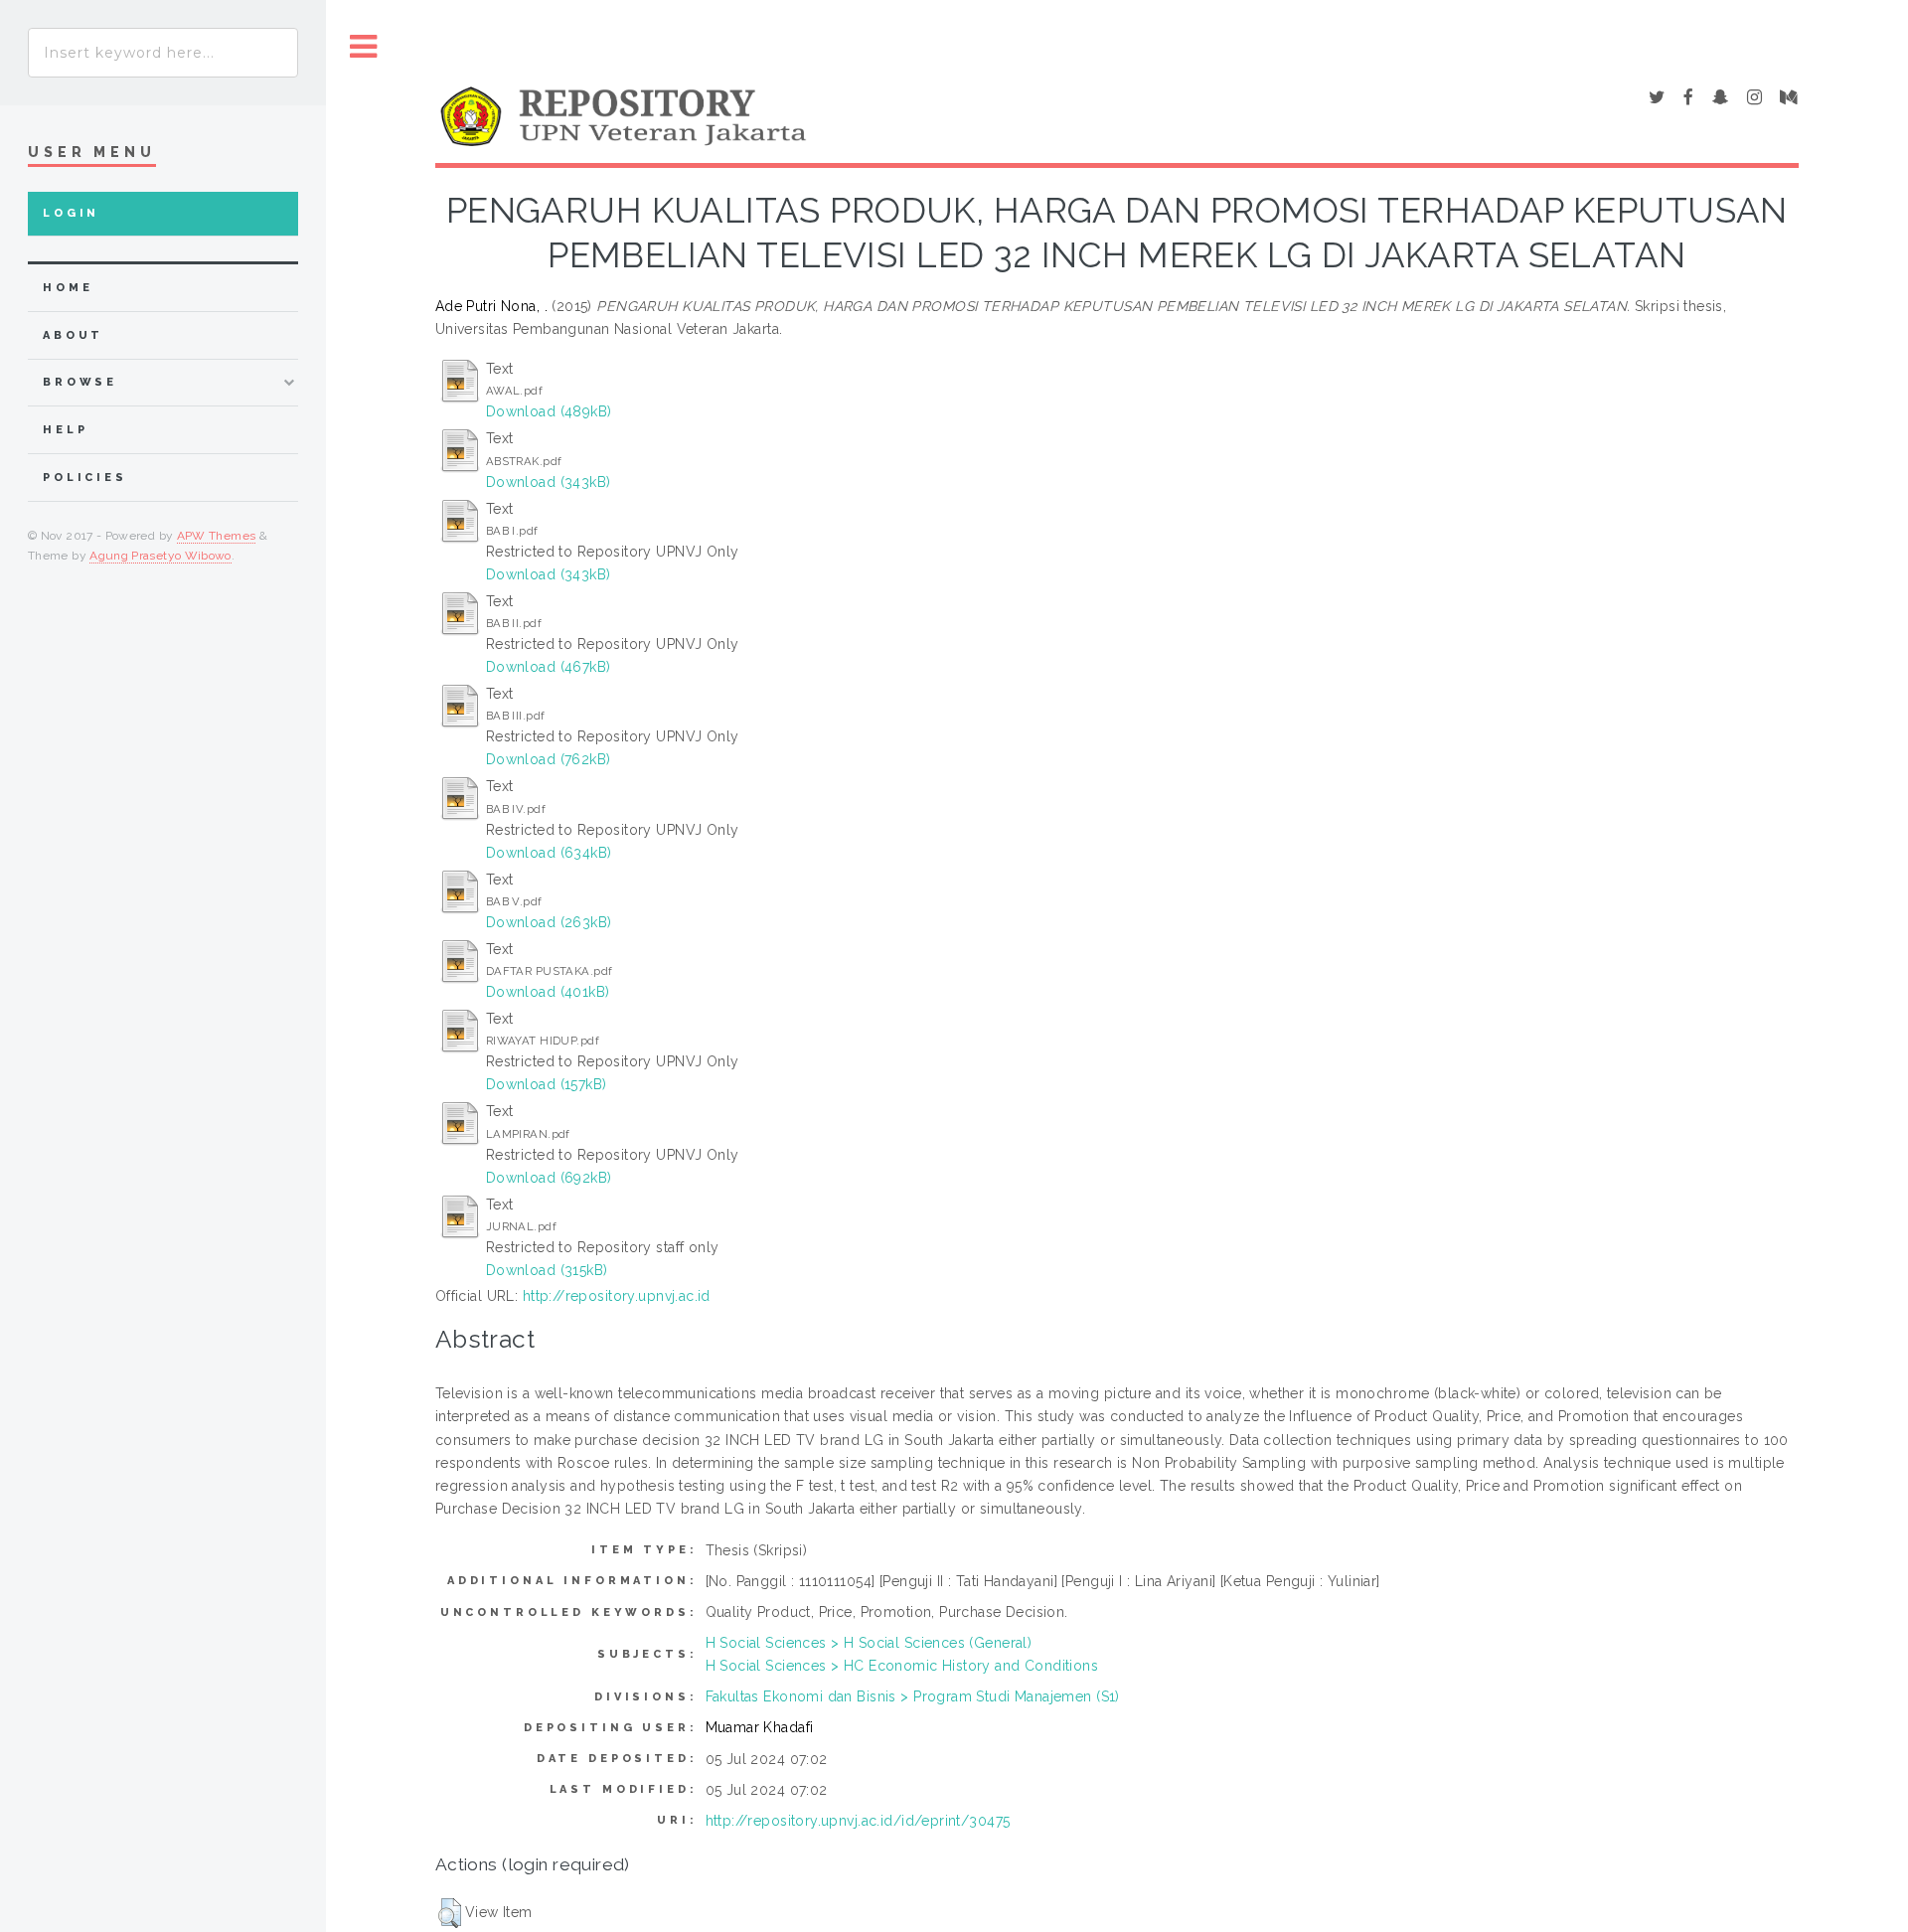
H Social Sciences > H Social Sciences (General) (869, 1643)
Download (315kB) (547, 1270)
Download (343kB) (549, 482)
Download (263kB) (549, 922)
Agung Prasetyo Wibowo (160, 556)
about (73, 335)
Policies (85, 478)
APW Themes (217, 536)
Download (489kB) (549, 411)
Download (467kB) (549, 667)
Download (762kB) (549, 759)
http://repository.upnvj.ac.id (617, 1296)
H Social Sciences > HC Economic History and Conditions (902, 1666)
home (68, 288)
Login (71, 213)
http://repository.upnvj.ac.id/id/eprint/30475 (858, 1821)
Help (65, 430)
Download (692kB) (549, 1178)
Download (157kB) (547, 1084)
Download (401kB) (548, 992)
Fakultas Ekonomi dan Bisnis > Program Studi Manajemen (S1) (913, 1696)
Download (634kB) (549, 853)
